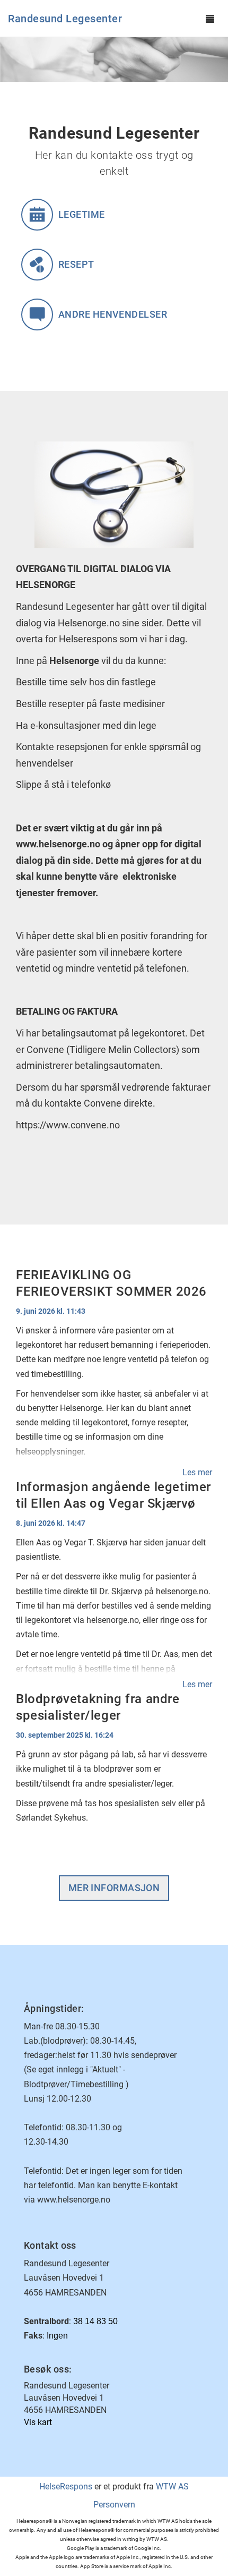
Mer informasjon (114, 1888)
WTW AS (172, 2486)
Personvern (114, 2505)
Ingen (57, 2336)
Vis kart (38, 2422)
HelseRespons (66, 2486)
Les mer (197, 1472)
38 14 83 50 (95, 2321)
